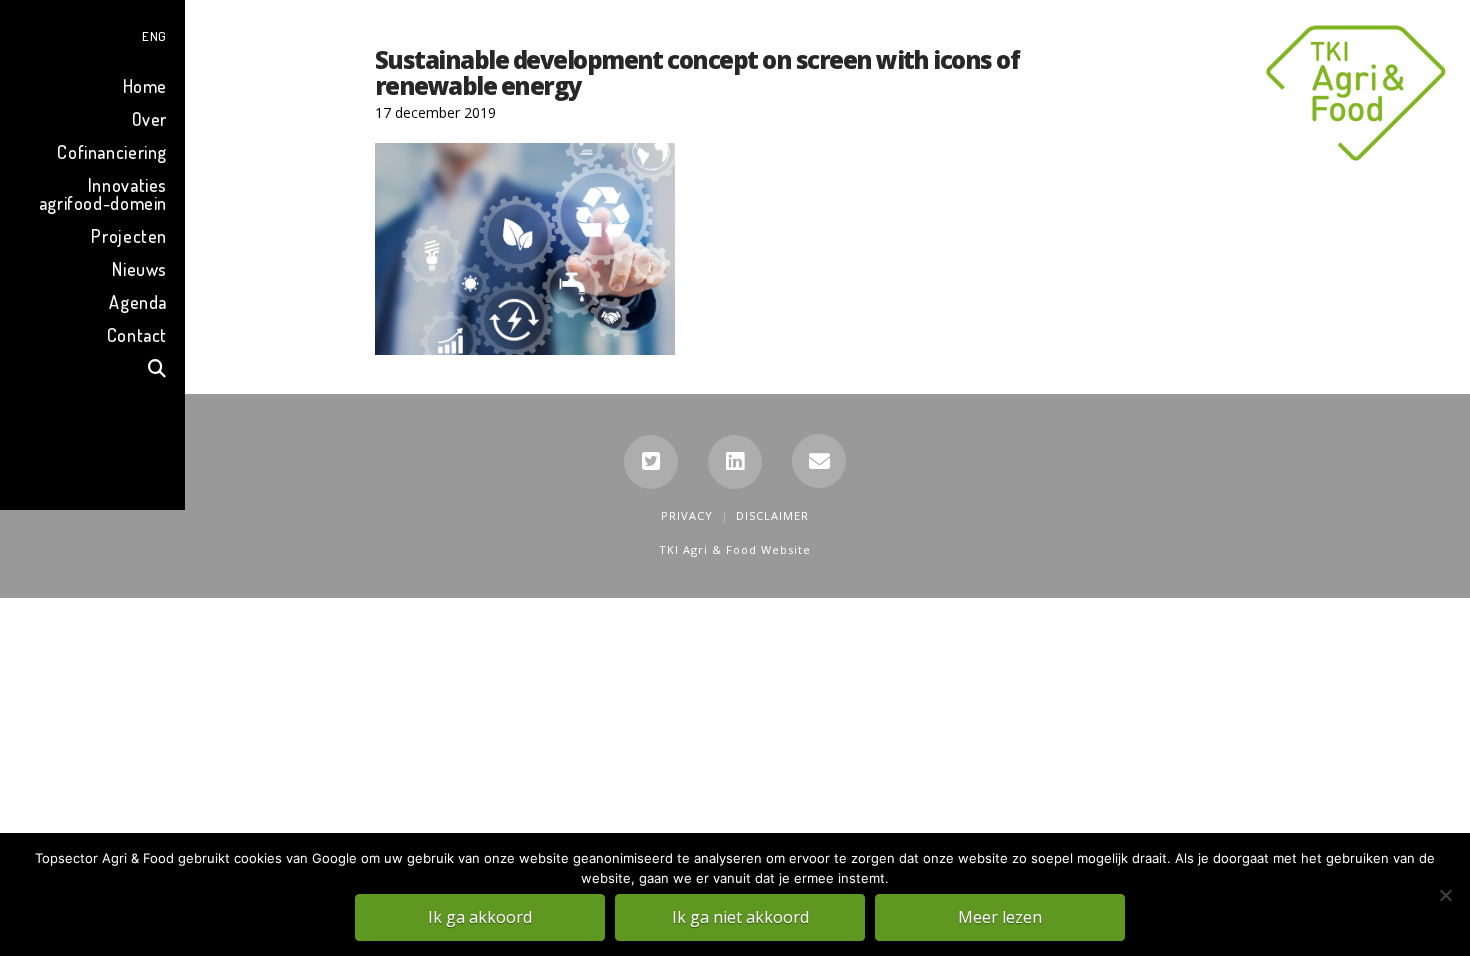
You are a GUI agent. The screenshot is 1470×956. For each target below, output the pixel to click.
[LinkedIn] (735, 462)
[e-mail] (819, 461)
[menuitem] (92, 33)
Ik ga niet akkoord (740, 917)
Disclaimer (772, 515)
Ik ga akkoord (480, 917)
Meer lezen (1000, 917)
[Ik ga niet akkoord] (1445, 895)
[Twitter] (651, 462)
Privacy (687, 515)
